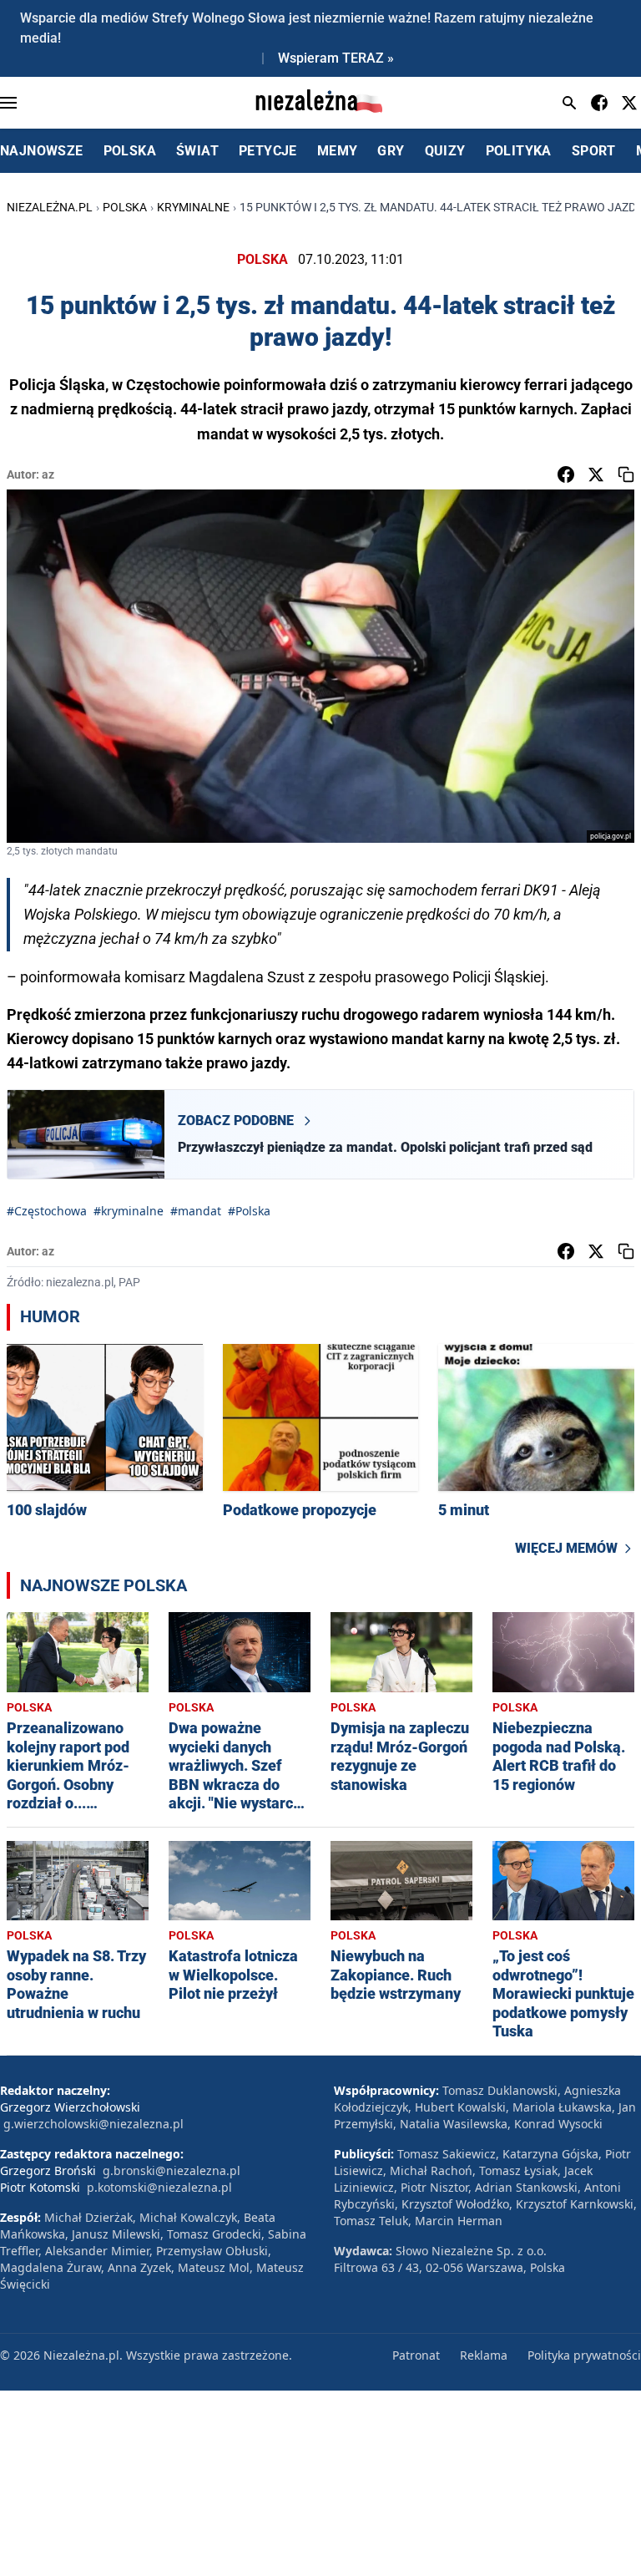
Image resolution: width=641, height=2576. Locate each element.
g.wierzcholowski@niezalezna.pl (93, 2124)
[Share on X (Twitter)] (596, 474)
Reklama (484, 2355)
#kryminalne (129, 1211)
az (48, 474)
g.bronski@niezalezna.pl (172, 2170)
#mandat (196, 1211)
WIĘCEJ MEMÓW (566, 1548)
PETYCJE (268, 151)
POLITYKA (519, 151)
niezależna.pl (50, 207)
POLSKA (130, 151)
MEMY (338, 151)
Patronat (416, 2355)
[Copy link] (626, 474)
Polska (125, 207)
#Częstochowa (47, 1211)
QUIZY (445, 151)
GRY (391, 151)
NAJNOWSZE (42, 151)
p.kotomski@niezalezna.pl (159, 2187)
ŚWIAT (197, 151)
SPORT (594, 151)
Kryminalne (193, 207)
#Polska (249, 1211)
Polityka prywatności (584, 2355)
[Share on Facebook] (566, 474)
